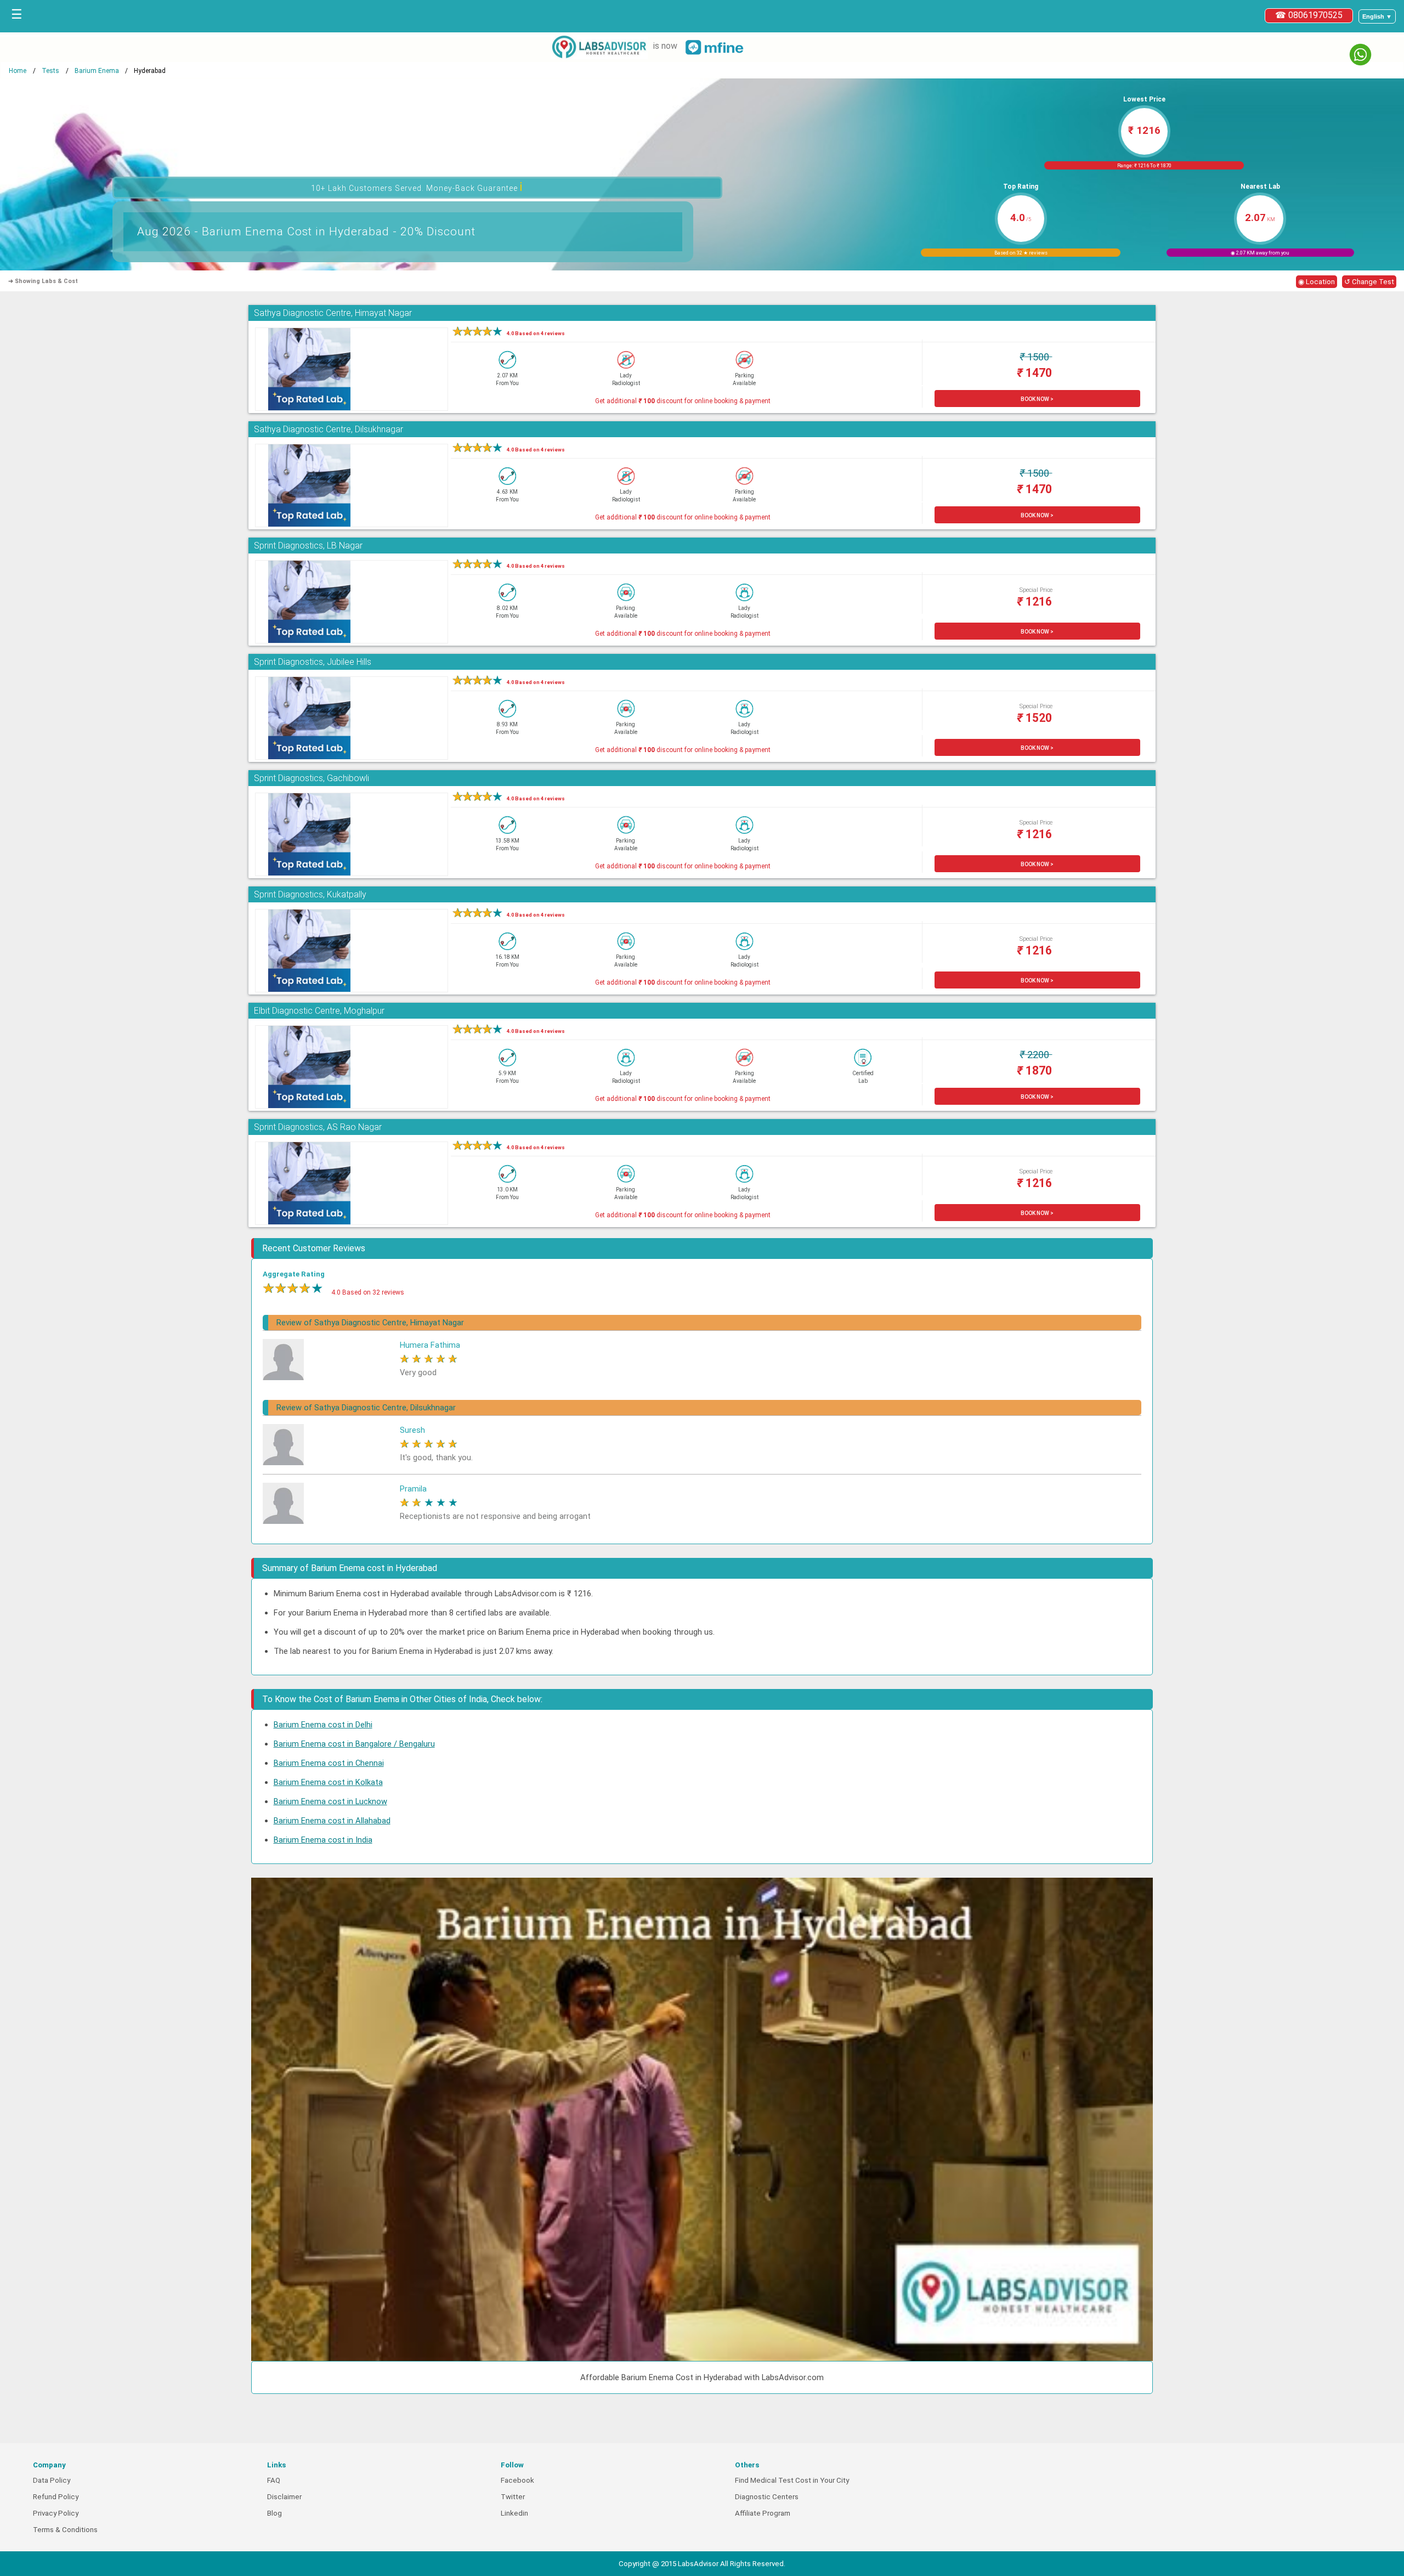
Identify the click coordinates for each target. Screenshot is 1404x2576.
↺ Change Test (1369, 282)
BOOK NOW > (1037, 399)
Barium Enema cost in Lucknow (330, 1801)
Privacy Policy (56, 2513)
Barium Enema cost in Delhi (323, 1725)
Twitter (513, 2497)
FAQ (274, 2480)
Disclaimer (284, 2497)
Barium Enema (97, 71)
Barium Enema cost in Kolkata (328, 1782)
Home (18, 71)
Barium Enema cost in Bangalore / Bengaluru (354, 1744)
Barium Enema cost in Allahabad (332, 1821)
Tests (50, 71)
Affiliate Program (763, 2513)
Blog (274, 2513)
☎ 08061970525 (1309, 15)
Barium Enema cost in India (323, 1840)
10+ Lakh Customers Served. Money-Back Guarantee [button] (417, 187)
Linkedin (514, 2513)
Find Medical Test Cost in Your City (792, 2480)
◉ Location (1317, 282)
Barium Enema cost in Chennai (329, 1763)
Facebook (517, 2480)
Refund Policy (56, 2497)
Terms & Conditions (65, 2530)
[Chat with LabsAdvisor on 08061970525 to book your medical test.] (1360, 55)
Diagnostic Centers (767, 2497)
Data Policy (52, 2480)
